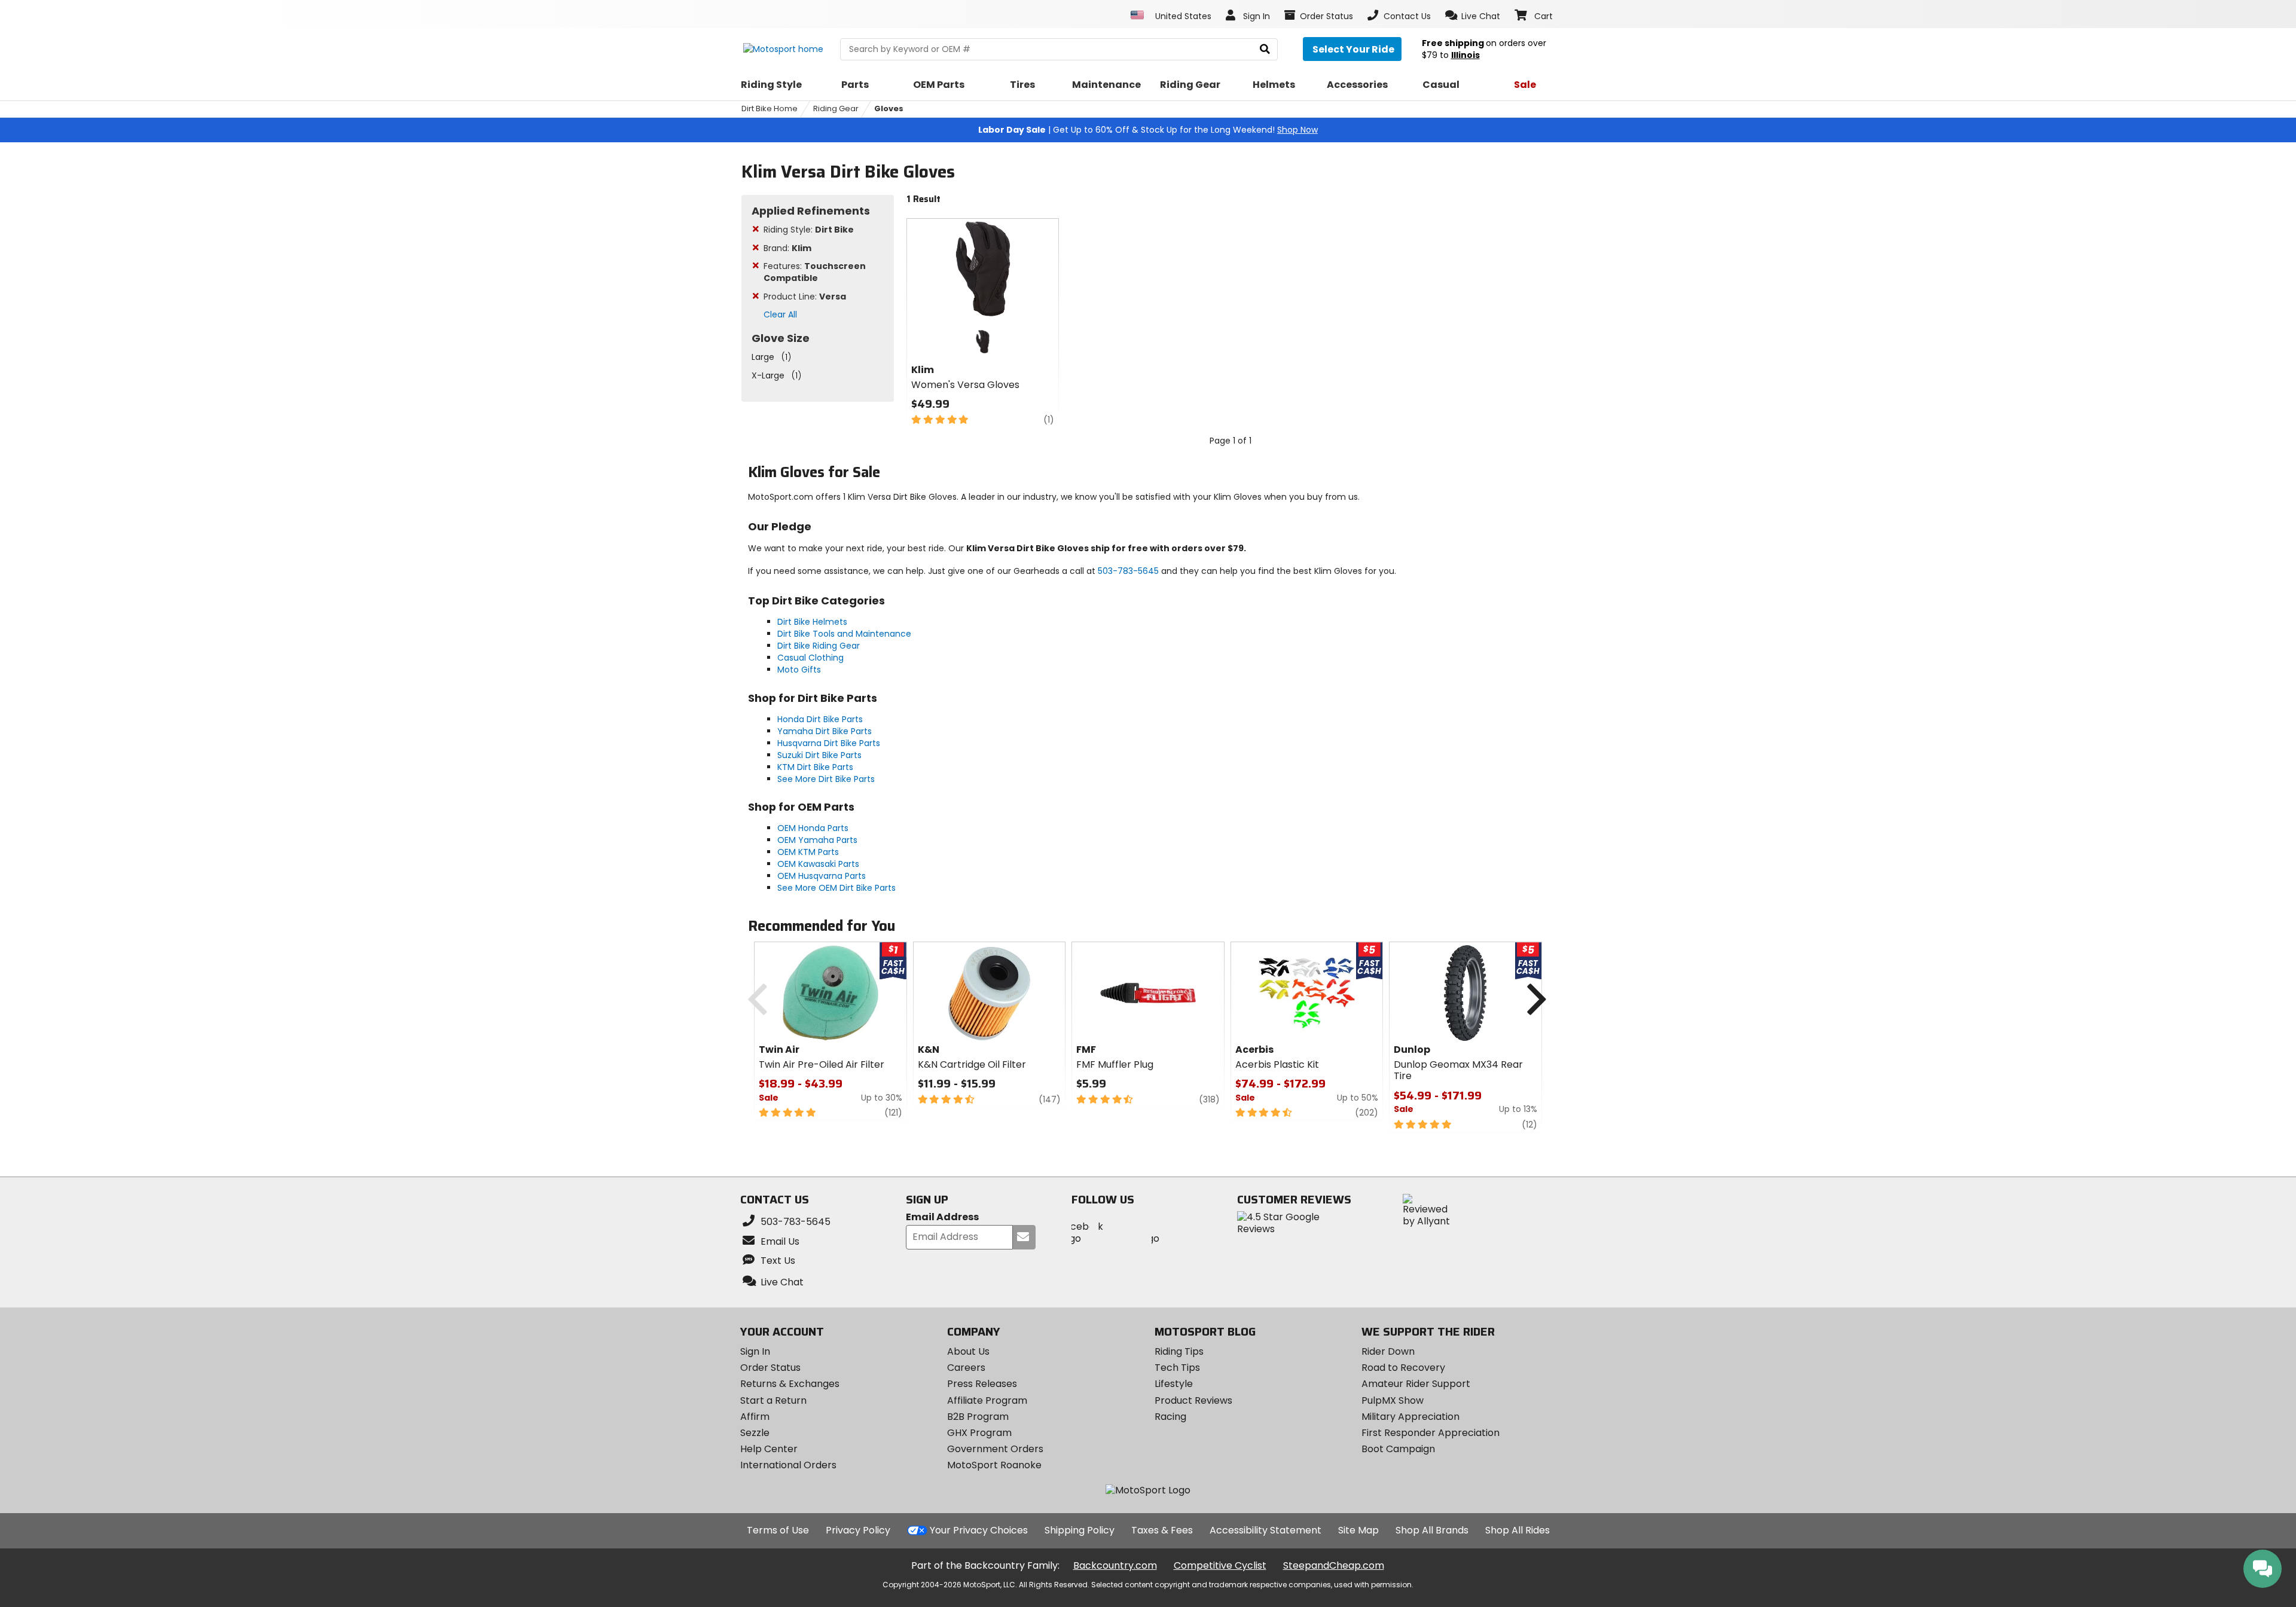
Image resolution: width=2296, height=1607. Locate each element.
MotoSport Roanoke (994, 1465)
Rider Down (1388, 1351)
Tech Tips (1177, 1368)
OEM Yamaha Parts (817, 840)
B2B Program (978, 1417)
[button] (1473, 16)
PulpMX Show (1393, 1400)
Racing (1170, 1417)
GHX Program (979, 1433)
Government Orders (995, 1449)
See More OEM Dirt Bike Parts (836, 888)
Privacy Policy (858, 1530)
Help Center (769, 1449)
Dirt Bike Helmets (812, 622)
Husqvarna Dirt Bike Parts (829, 743)
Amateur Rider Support (1416, 1384)
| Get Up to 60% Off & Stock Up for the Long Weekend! (1148, 130)
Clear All (780, 314)
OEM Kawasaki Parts (818, 864)
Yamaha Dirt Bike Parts (825, 731)
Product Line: (805, 297)
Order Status (770, 1368)
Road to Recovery (1403, 1368)
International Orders (788, 1465)
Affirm (755, 1417)
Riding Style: (809, 230)
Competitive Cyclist (1220, 1565)
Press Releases (982, 1384)
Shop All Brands (1432, 1530)
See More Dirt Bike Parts (826, 779)
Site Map (1358, 1530)
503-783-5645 (1128, 571)
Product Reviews (1193, 1400)
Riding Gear (836, 109)
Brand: (787, 248)
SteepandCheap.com (1334, 1565)
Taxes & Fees (1162, 1530)
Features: (815, 272)
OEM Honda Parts (813, 828)
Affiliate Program (987, 1400)
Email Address (942, 1218)
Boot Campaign (1398, 1449)
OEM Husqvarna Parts (822, 876)
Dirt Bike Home (770, 109)
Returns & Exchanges (790, 1384)
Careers (966, 1368)
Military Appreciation (1410, 1417)
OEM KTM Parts (808, 852)
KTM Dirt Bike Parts (815, 767)
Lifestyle (1174, 1384)
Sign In (755, 1351)
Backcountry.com (1115, 1565)
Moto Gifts (799, 670)
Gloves (889, 109)
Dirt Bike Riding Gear (819, 646)
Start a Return (773, 1400)
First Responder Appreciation (1431, 1433)
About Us (968, 1351)
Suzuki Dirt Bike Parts (819, 755)
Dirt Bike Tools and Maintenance (844, 634)
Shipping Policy (1080, 1530)
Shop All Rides (1518, 1530)
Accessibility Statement (1265, 1530)
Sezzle (755, 1433)
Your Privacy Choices (979, 1530)
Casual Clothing (810, 658)
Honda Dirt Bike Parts (820, 719)
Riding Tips (1179, 1351)
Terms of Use (778, 1530)
